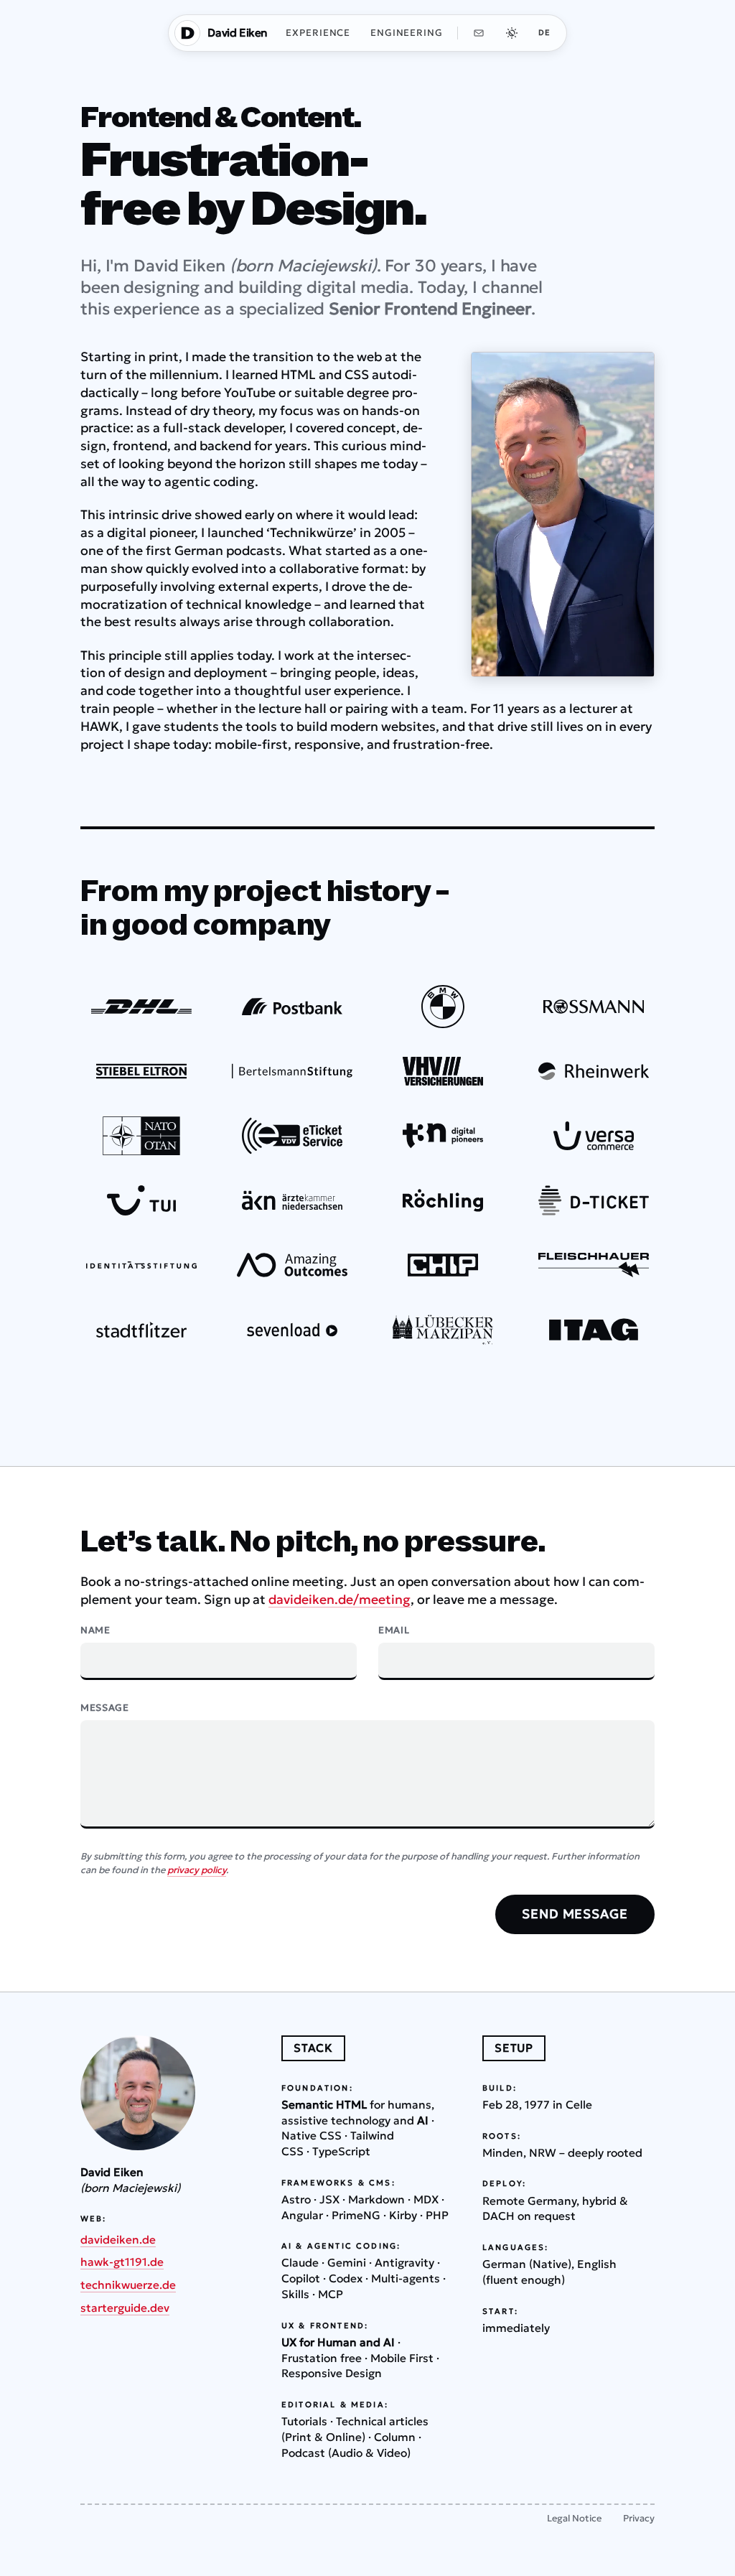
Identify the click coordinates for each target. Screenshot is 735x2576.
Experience (318, 33)
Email (394, 1630)
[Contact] (479, 33)
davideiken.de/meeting (340, 1600)
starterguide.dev (125, 2308)
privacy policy (197, 1870)
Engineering (407, 33)
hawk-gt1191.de (122, 2262)
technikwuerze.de (128, 2285)
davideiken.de (118, 2240)
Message (105, 1708)
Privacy (639, 2518)
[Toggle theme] (512, 33)
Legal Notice (574, 2518)
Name (95, 1630)
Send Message (575, 1914)
